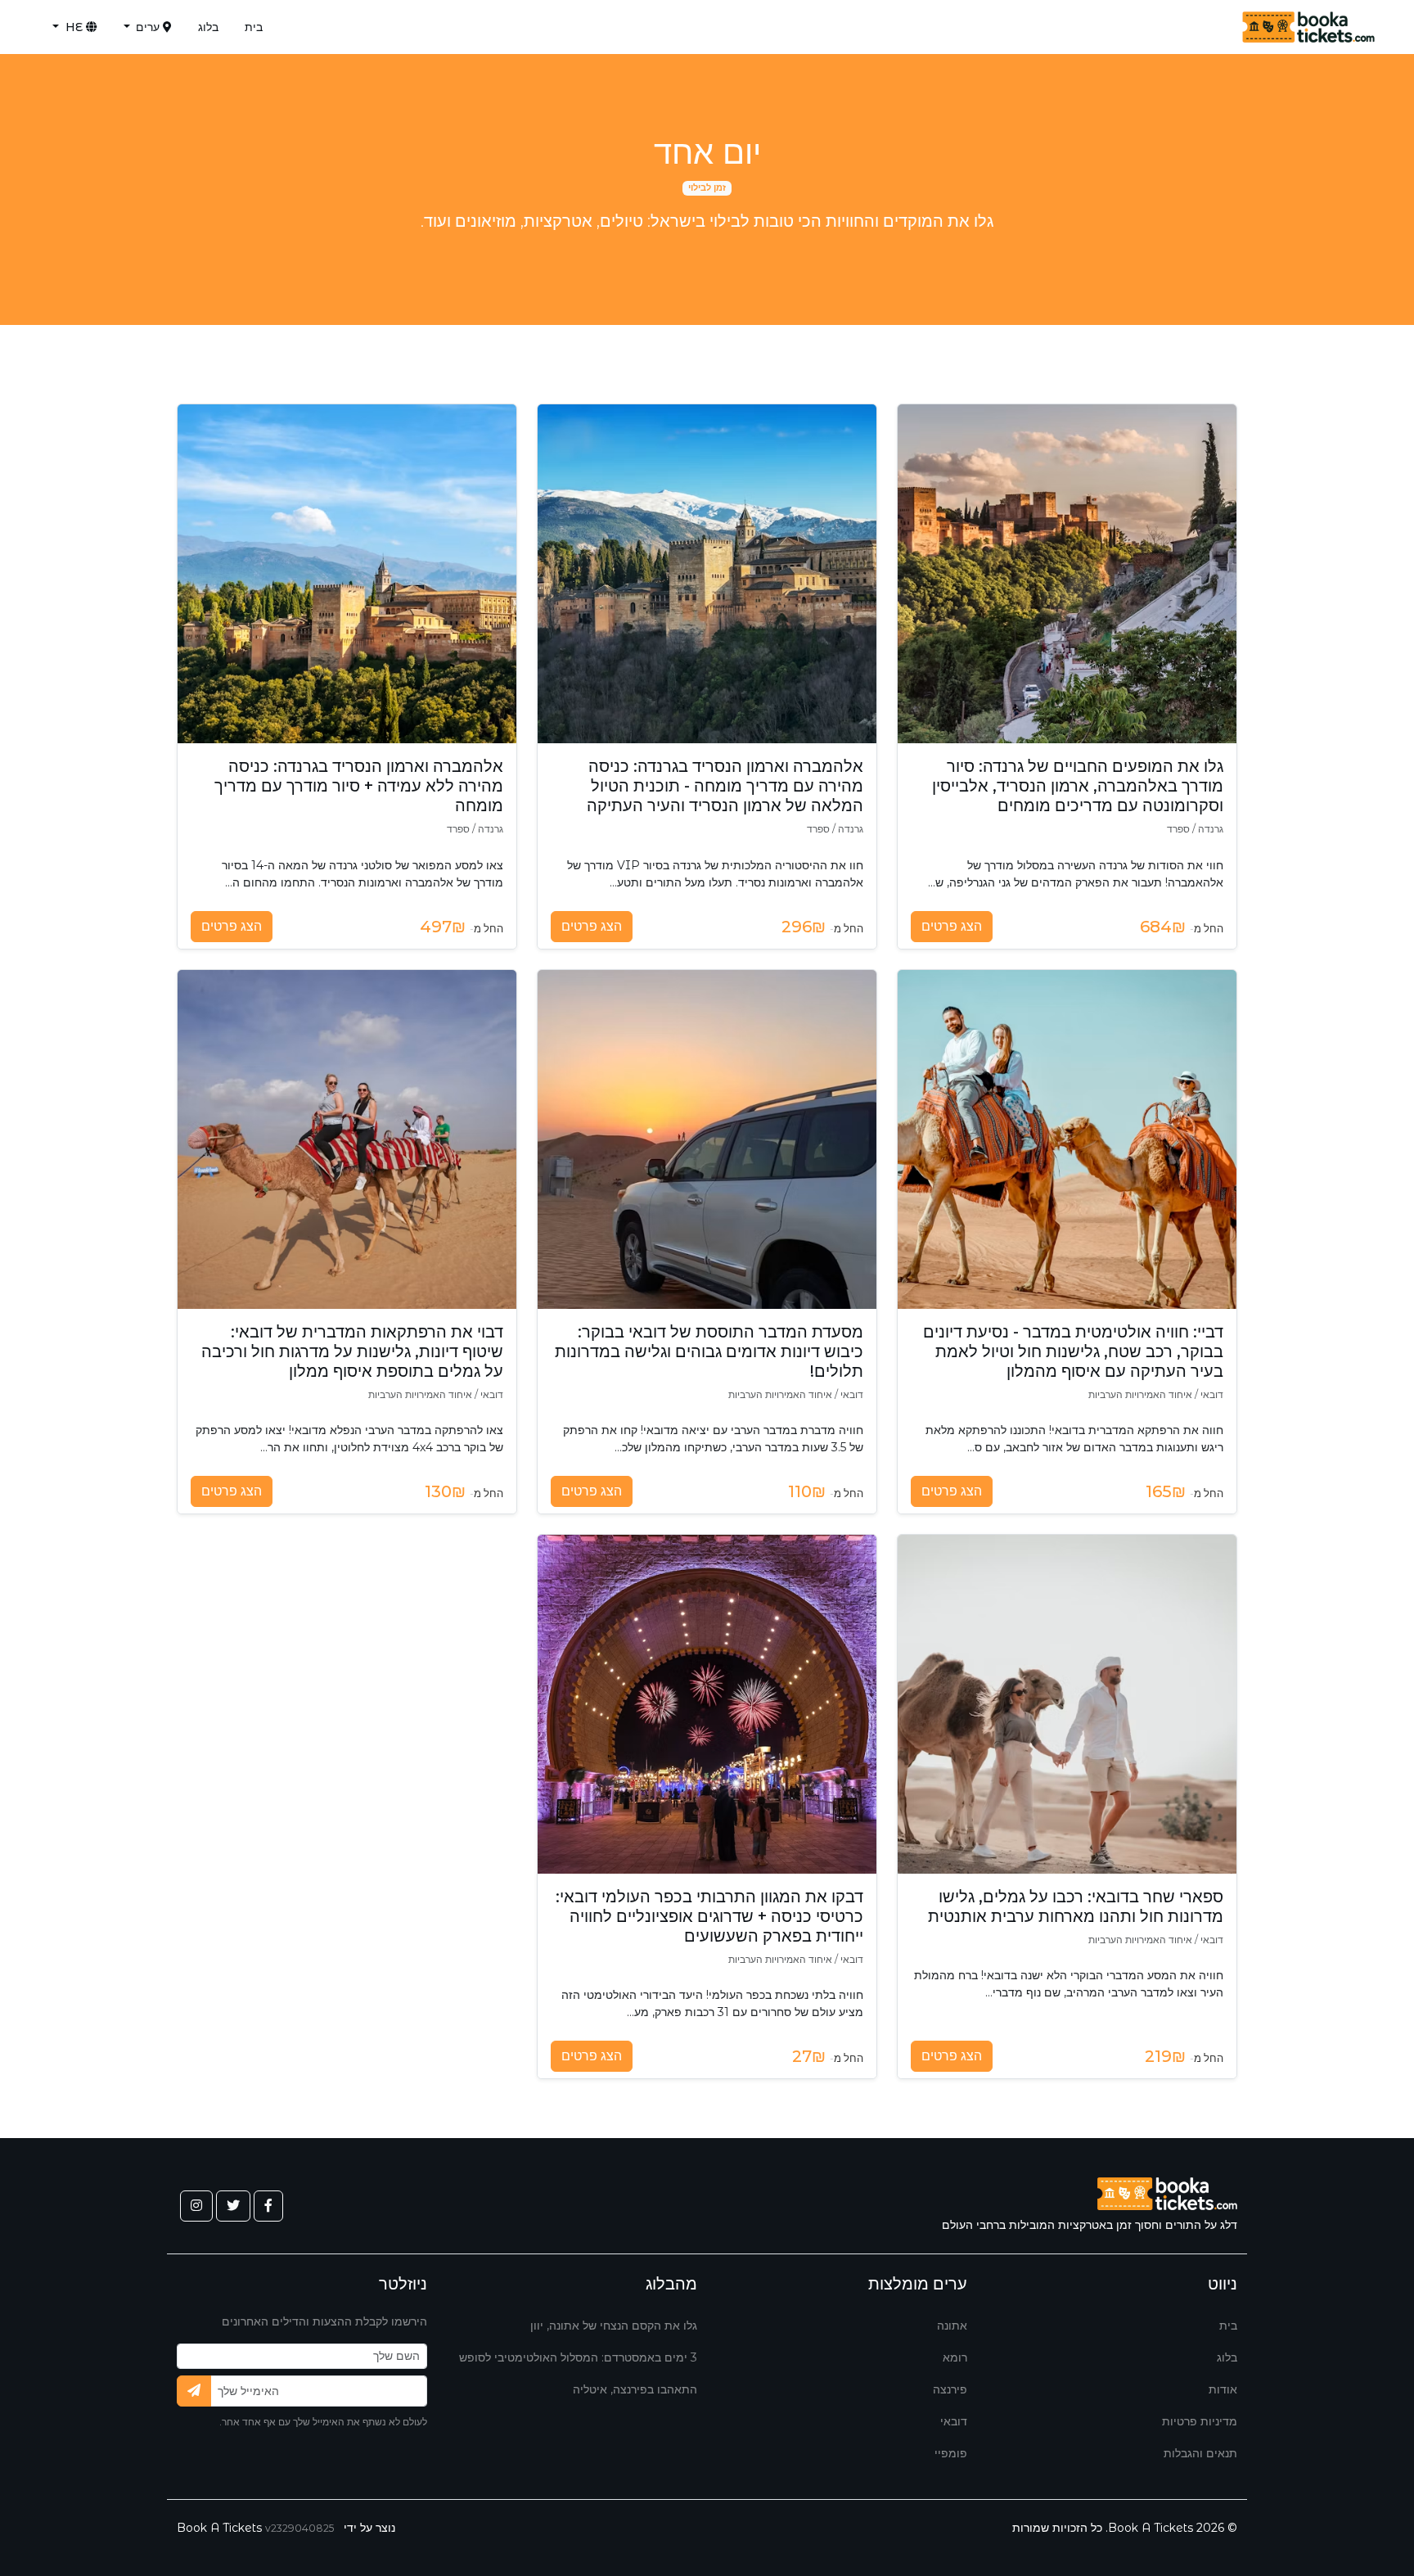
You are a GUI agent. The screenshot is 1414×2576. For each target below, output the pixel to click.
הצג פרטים (952, 926)
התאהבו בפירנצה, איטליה (635, 2389)
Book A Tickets (219, 2528)
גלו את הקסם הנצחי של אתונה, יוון (614, 2326)
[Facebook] (268, 2206)
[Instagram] (196, 2206)
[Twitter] (233, 2206)
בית (254, 27)
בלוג (208, 27)
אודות (1223, 2389)
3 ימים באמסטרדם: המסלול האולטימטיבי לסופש (578, 2357)
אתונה (952, 2326)
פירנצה (950, 2389)
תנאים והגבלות (1200, 2453)
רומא (955, 2357)
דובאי (954, 2421)
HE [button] (74, 27)
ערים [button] (148, 27)
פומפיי (951, 2453)
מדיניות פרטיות (1200, 2421)
